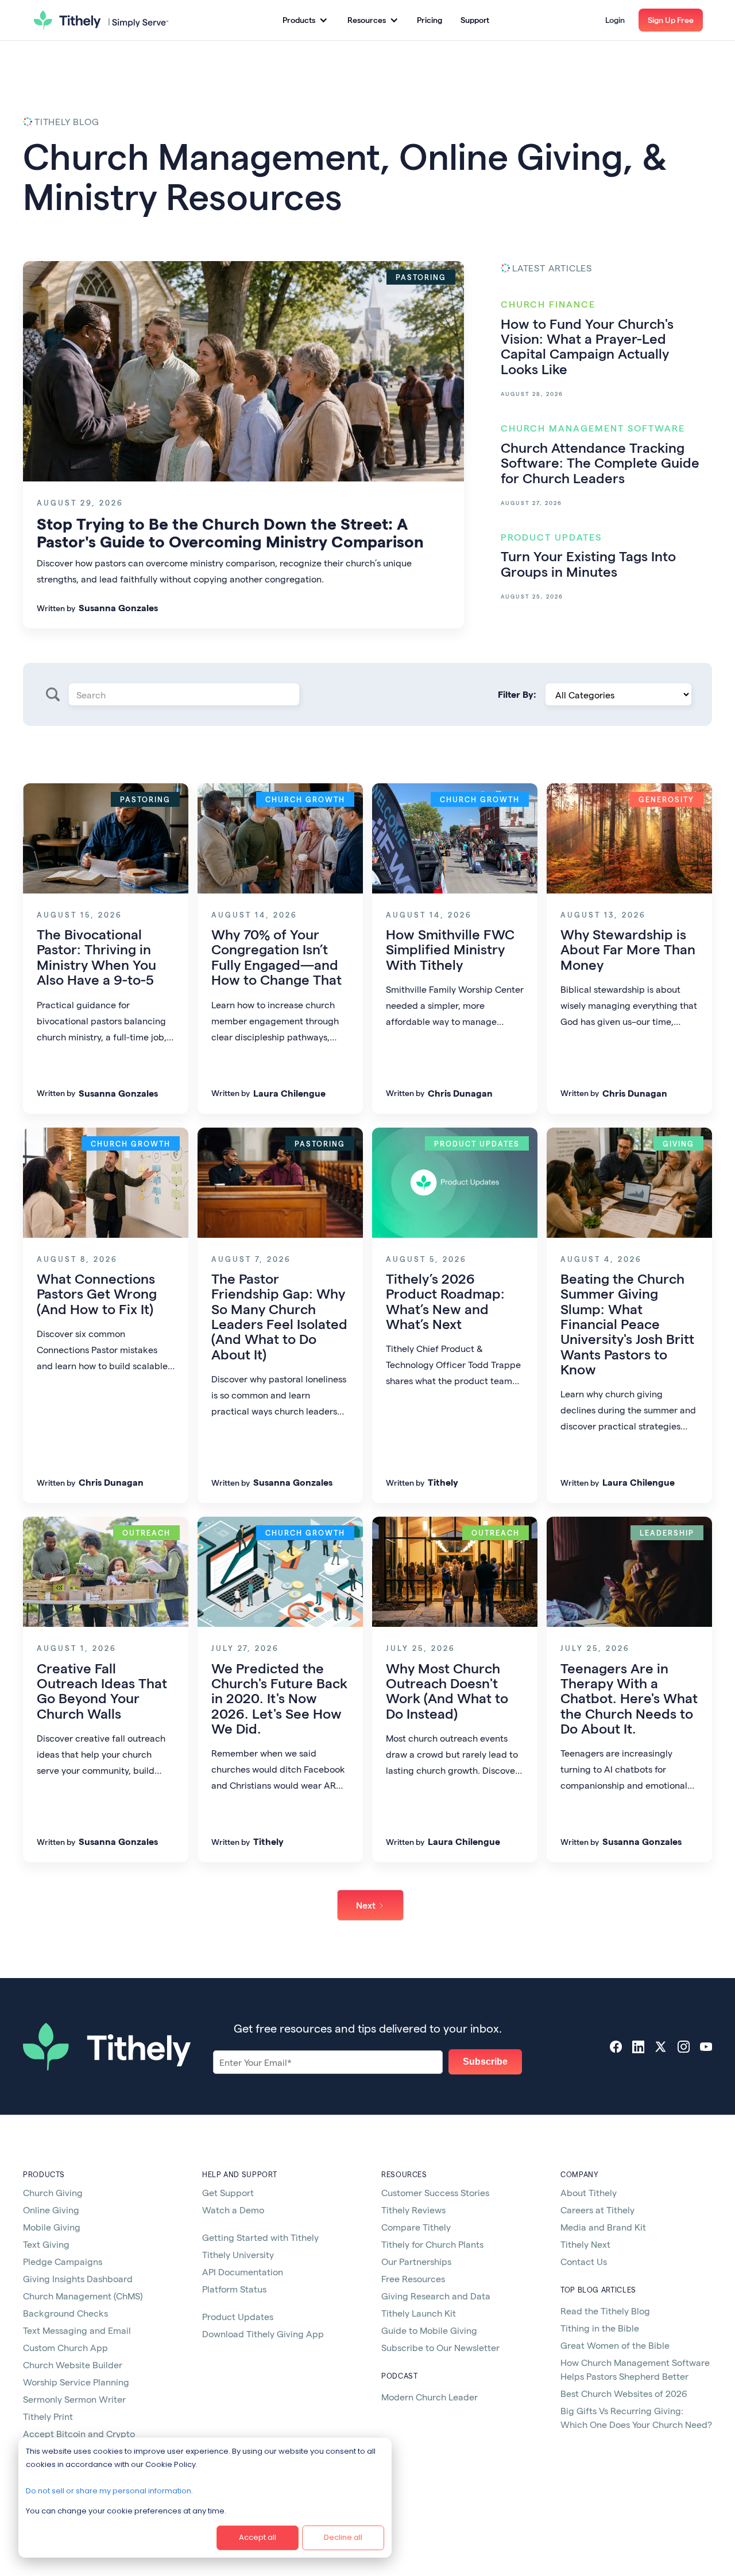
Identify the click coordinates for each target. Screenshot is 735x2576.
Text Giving (46, 2244)
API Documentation (243, 2272)
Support (475, 20)
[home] (101, 20)
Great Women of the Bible (615, 2345)
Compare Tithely (416, 2227)
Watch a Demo (233, 2210)
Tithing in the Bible (600, 2328)
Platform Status (234, 2289)
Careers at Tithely (597, 2210)
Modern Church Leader (430, 2397)
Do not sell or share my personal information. (109, 2491)
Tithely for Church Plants (432, 2244)
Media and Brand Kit (603, 2227)
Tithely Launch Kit (419, 2313)
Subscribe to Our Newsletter (440, 2347)
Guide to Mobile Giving (429, 2330)
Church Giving (53, 2192)
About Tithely (589, 2192)
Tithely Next (585, 2244)
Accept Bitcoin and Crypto (79, 2433)
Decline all (343, 2537)
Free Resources (413, 2278)
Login (615, 20)
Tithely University (238, 2254)
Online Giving (51, 2210)
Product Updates (238, 2316)
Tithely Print (48, 2416)
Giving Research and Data (436, 2296)
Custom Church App (65, 2347)
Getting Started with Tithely (260, 2237)
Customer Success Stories (435, 2192)
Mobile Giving (52, 2227)
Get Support (228, 2192)
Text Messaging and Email (77, 2330)
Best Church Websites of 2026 (624, 2393)
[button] (305, 20)
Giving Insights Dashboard (78, 2278)
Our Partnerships (416, 2261)
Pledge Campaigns (63, 2261)
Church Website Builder (73, 2365)
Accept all (258, 2537)
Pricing (430, 20)
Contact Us (584, 2261)
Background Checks (65, 2313)
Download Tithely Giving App (263, 2334)
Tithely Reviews (413, 2210)
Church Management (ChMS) (83, 2296)
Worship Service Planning (76, 2382)
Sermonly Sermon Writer (74, 2399)
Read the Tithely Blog (605, 2311)
